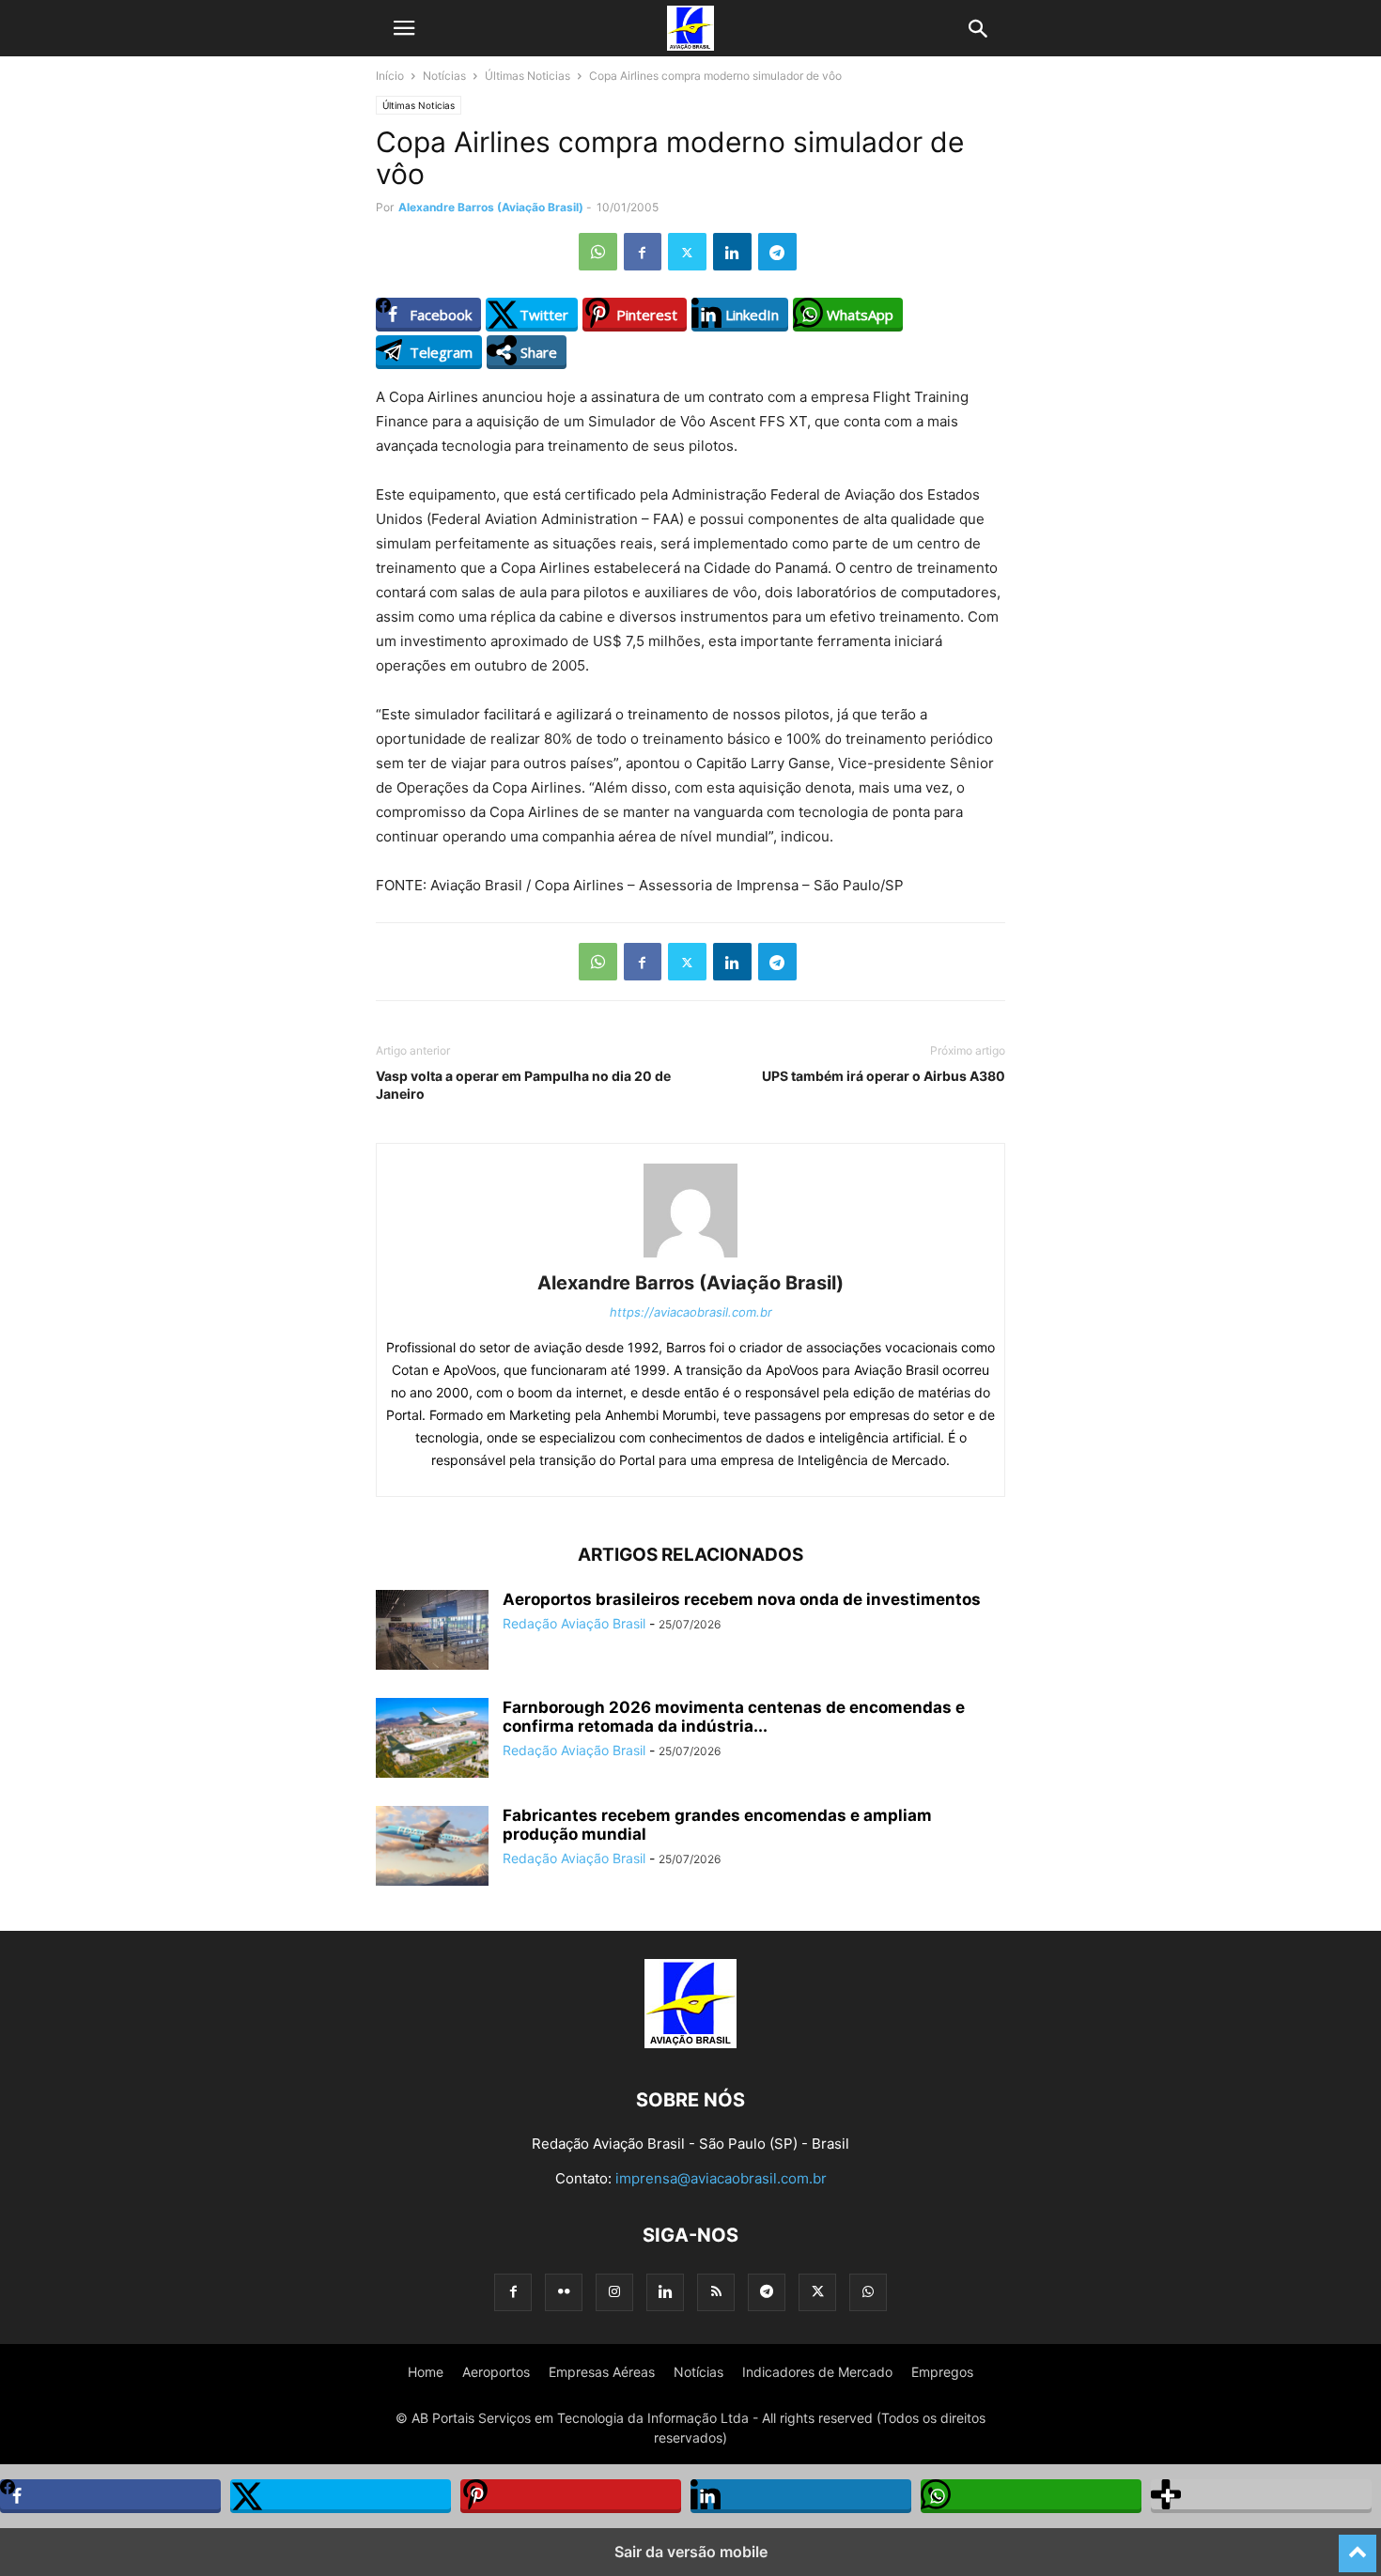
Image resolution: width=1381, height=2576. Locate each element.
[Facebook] (643, 252)
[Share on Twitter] (341, 2496)
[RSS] (716, 2292)
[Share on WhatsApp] (1031, 2496)
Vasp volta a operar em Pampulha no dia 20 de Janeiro (523, 1085)
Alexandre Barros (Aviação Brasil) (491, 207)
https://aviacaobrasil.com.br (691, 1312)
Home (426, 2372)
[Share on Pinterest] (571, 2496)
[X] (687, 252)
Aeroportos (496, 2372)
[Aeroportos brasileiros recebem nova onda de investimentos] (432, 1632)
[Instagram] (614, 2292)
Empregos (942, 2372)
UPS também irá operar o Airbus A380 (884, 1076)
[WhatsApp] (598, 252)
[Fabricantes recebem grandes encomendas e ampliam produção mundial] (432, 1848)
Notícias (444, 76)
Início (390, 76)
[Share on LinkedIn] (801, 2496)
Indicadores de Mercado (817, 2372)
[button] (404, 28)
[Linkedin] (732, 252)
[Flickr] (564, 2292)
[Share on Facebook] (110, 2496)
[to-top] (1358, 2545)
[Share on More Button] (1261, 2496)
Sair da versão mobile (691, 2552)
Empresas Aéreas (602, 2372)
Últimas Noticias (528, 76)
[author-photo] (690, 1257)
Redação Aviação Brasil (574, 1623)
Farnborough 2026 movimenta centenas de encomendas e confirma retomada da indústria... (734, 1717)
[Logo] (690, 2043)
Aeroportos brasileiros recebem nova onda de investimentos (742, 1599)
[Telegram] (777, 252)
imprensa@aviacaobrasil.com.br (721, 2178)
